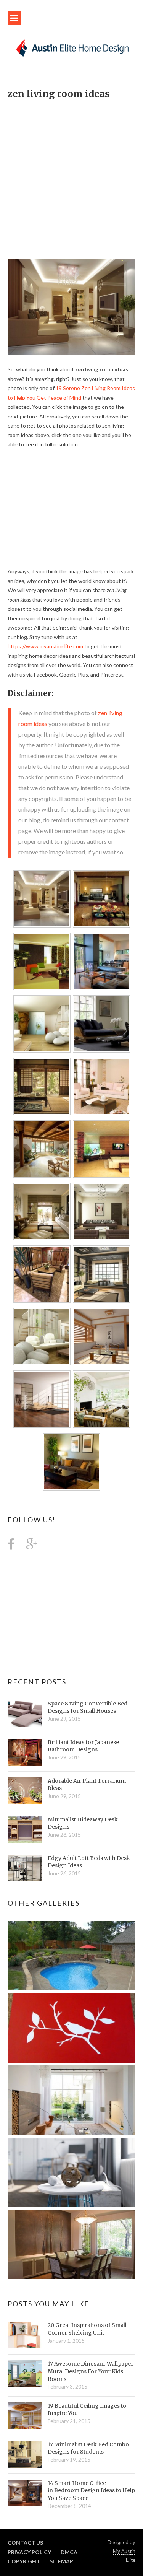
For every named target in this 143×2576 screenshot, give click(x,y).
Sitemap (61, 2561)
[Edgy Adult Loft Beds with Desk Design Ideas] (25, 1868)
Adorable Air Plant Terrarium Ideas (87, 1785)
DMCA (69, 2552)
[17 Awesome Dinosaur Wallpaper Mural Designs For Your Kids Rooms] (25, 2374)
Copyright (24, 2561)
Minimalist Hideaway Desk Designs (83, 1823)
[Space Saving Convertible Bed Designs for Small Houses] (25, 1714)
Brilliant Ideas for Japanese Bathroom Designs (83, 1746)
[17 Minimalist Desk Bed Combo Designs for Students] (25, 2454)
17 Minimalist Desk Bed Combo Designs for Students (88, 2448)
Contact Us (25, 2543)
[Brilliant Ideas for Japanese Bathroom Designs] (25, 1752)
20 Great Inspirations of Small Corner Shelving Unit (87, 2329)
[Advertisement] (71, 175)
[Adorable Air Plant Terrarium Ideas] (25, 1791)
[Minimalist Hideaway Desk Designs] (25, 1829)
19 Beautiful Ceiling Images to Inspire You (87, 2410)
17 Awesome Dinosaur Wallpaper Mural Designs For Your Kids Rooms (91, 2371)
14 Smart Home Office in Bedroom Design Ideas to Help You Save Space (91, 2491)
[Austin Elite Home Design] (71, 47)
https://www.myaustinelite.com (45, 646)
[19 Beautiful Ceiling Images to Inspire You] (25, 2416)
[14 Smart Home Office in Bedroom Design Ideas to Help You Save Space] (25, 2493)
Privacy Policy (29, 2552)
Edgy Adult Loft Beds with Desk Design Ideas (89, 1862)
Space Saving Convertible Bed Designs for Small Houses (88, 1707)
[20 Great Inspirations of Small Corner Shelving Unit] (25, 2335)
